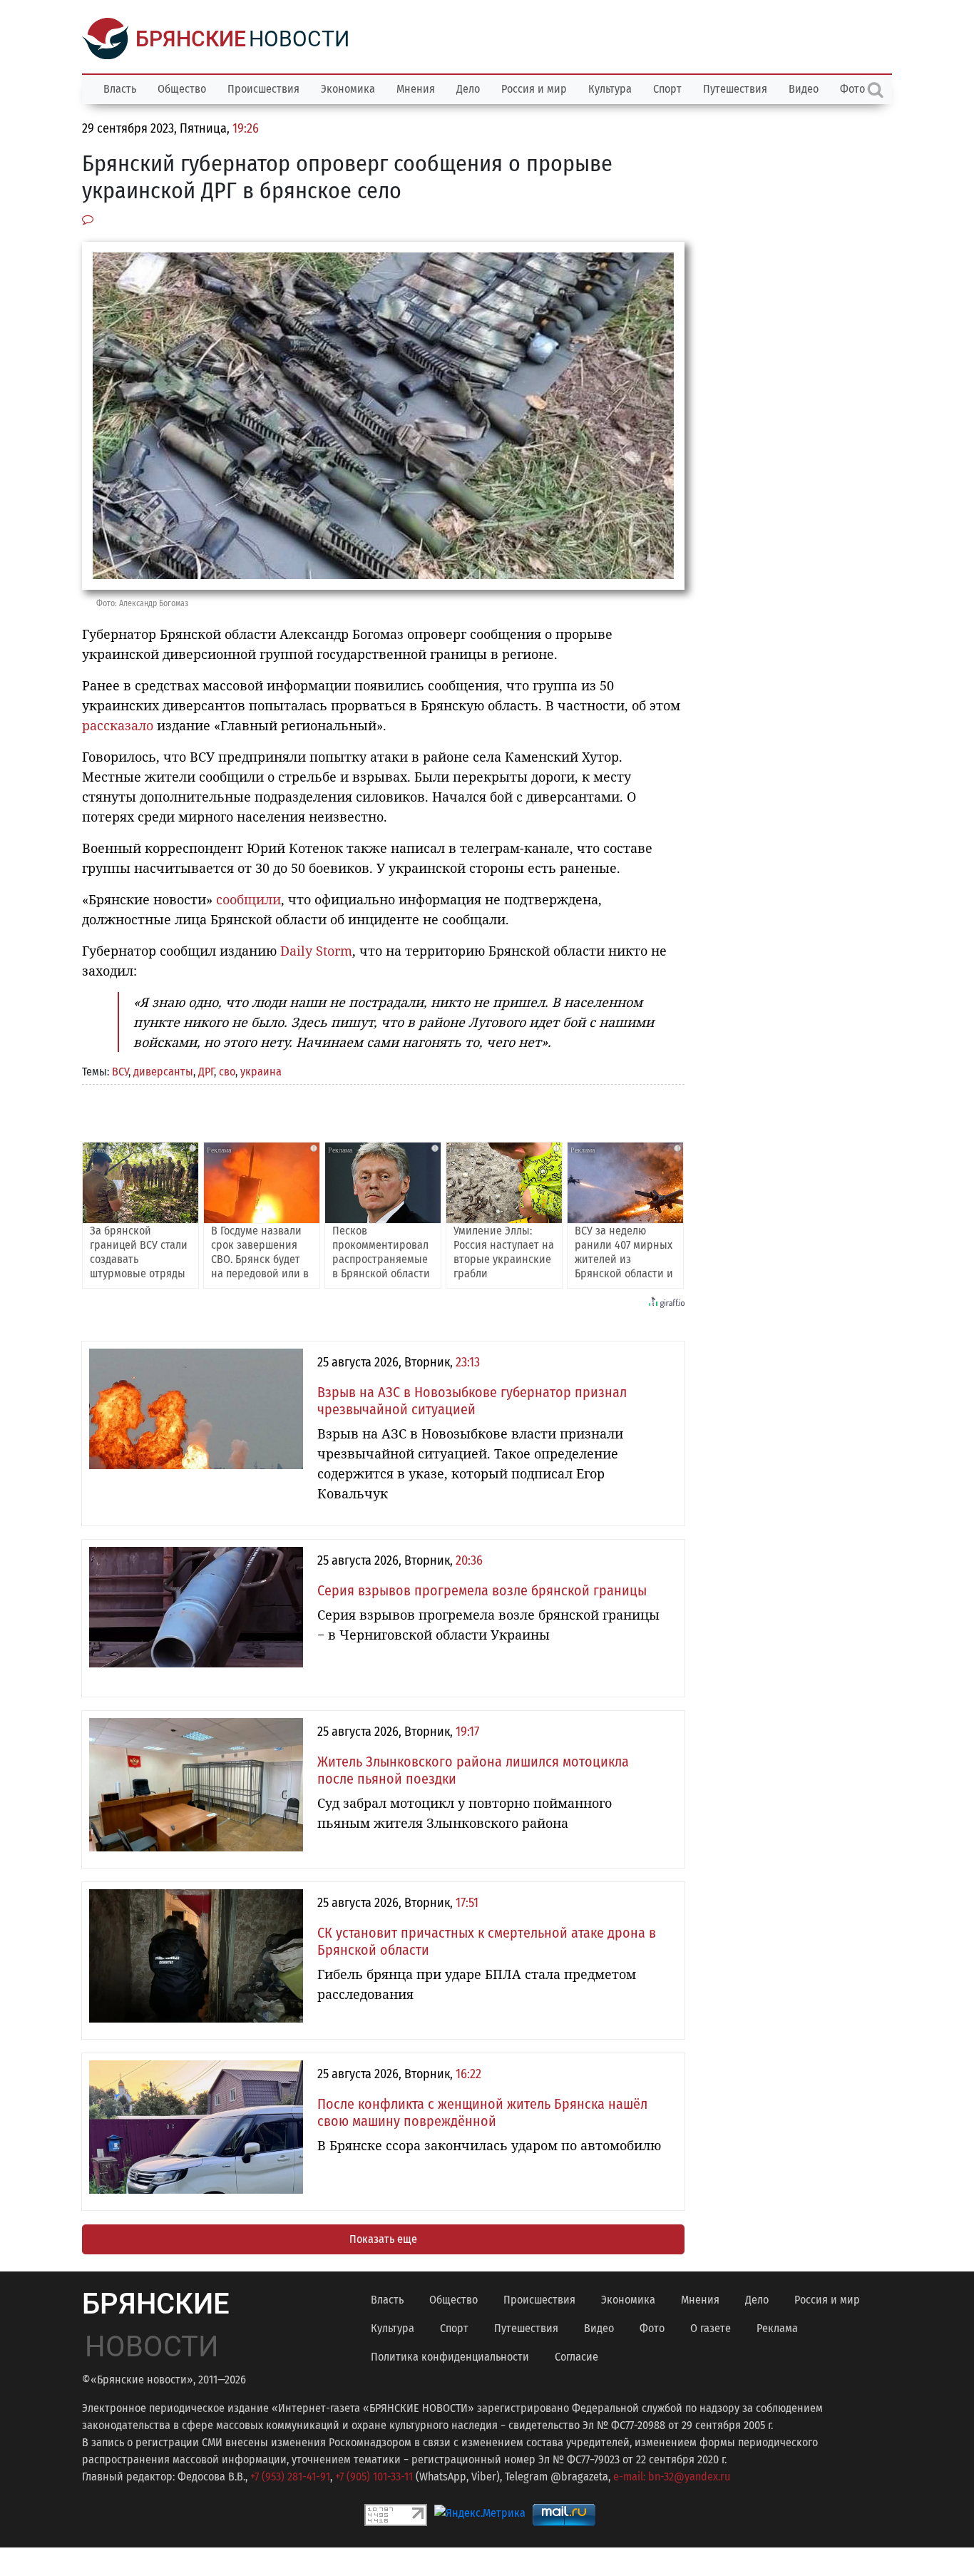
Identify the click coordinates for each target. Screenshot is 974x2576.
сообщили (248, 899)
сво (227, 1072)
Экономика (348, 89)
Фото (652, 2328)
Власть (120, 89)
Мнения (416, 89)
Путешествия (735, 89)
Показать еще (383, 2239)
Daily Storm (316, 951)
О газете (711, 2328)
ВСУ (120, 1072)
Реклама (777, 2328)
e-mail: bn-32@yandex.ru (672, 2477)
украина (261, 1072)
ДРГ (206, 1072)
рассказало (118, 725)
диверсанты (163, 1072)
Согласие (576, 2357)
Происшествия (263, 89)
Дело (468, 89)
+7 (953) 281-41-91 (290, 2477)
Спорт (667, 89)
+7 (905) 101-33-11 (374, 2477)
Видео (804, 89)
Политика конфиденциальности (450, 2357)
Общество (182, 89)
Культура (610, 89)
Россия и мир (534, 89)
